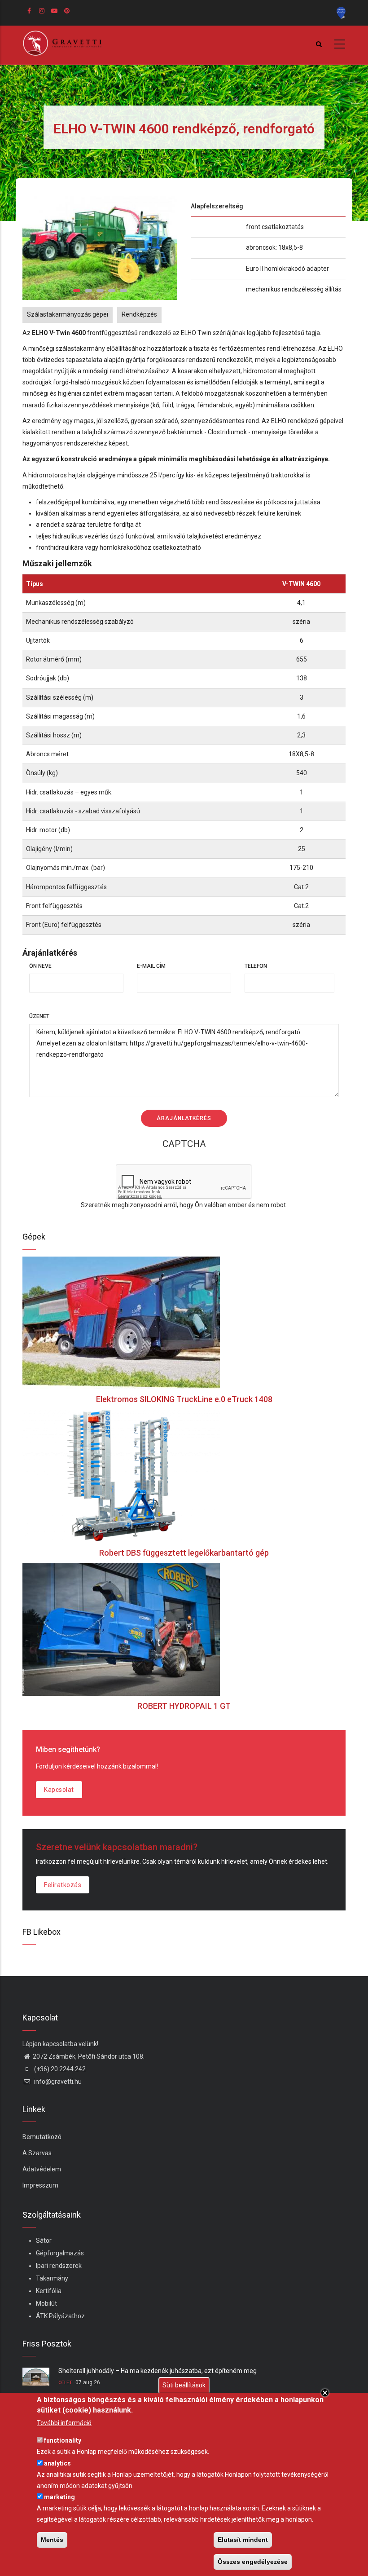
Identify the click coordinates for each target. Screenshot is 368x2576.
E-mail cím (151, 966)
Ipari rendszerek (59, 2266)
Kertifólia (49, 2291)
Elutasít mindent (243, 2540)
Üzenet (39, 1016)
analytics (57, 2463)
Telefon (256, 966)
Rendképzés (139, 314)
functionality (63, 2440)
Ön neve (40, 966)
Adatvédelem (42, 2169)
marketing (59, 2497)
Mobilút (46, 2303)
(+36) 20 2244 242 (59, 2069)
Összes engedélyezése (253, 2562)
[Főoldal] (65, 43)
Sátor (44, 2241)
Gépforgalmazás (60, 2253)
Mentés (52, 2540)
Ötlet (65, 2383)
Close (325, 2393)
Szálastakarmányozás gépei (68, 314)
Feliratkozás (63, 1885)
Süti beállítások (184, 2385)
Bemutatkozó (42, 2137)
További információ (64, 2423)
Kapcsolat (59, 1790)
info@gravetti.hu (57, 2082)
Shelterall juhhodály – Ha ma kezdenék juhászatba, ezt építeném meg (158, 2371)
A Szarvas (37, 2153)
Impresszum (40, 2185)
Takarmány (52, 2278)
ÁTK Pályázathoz (60, 2316)
